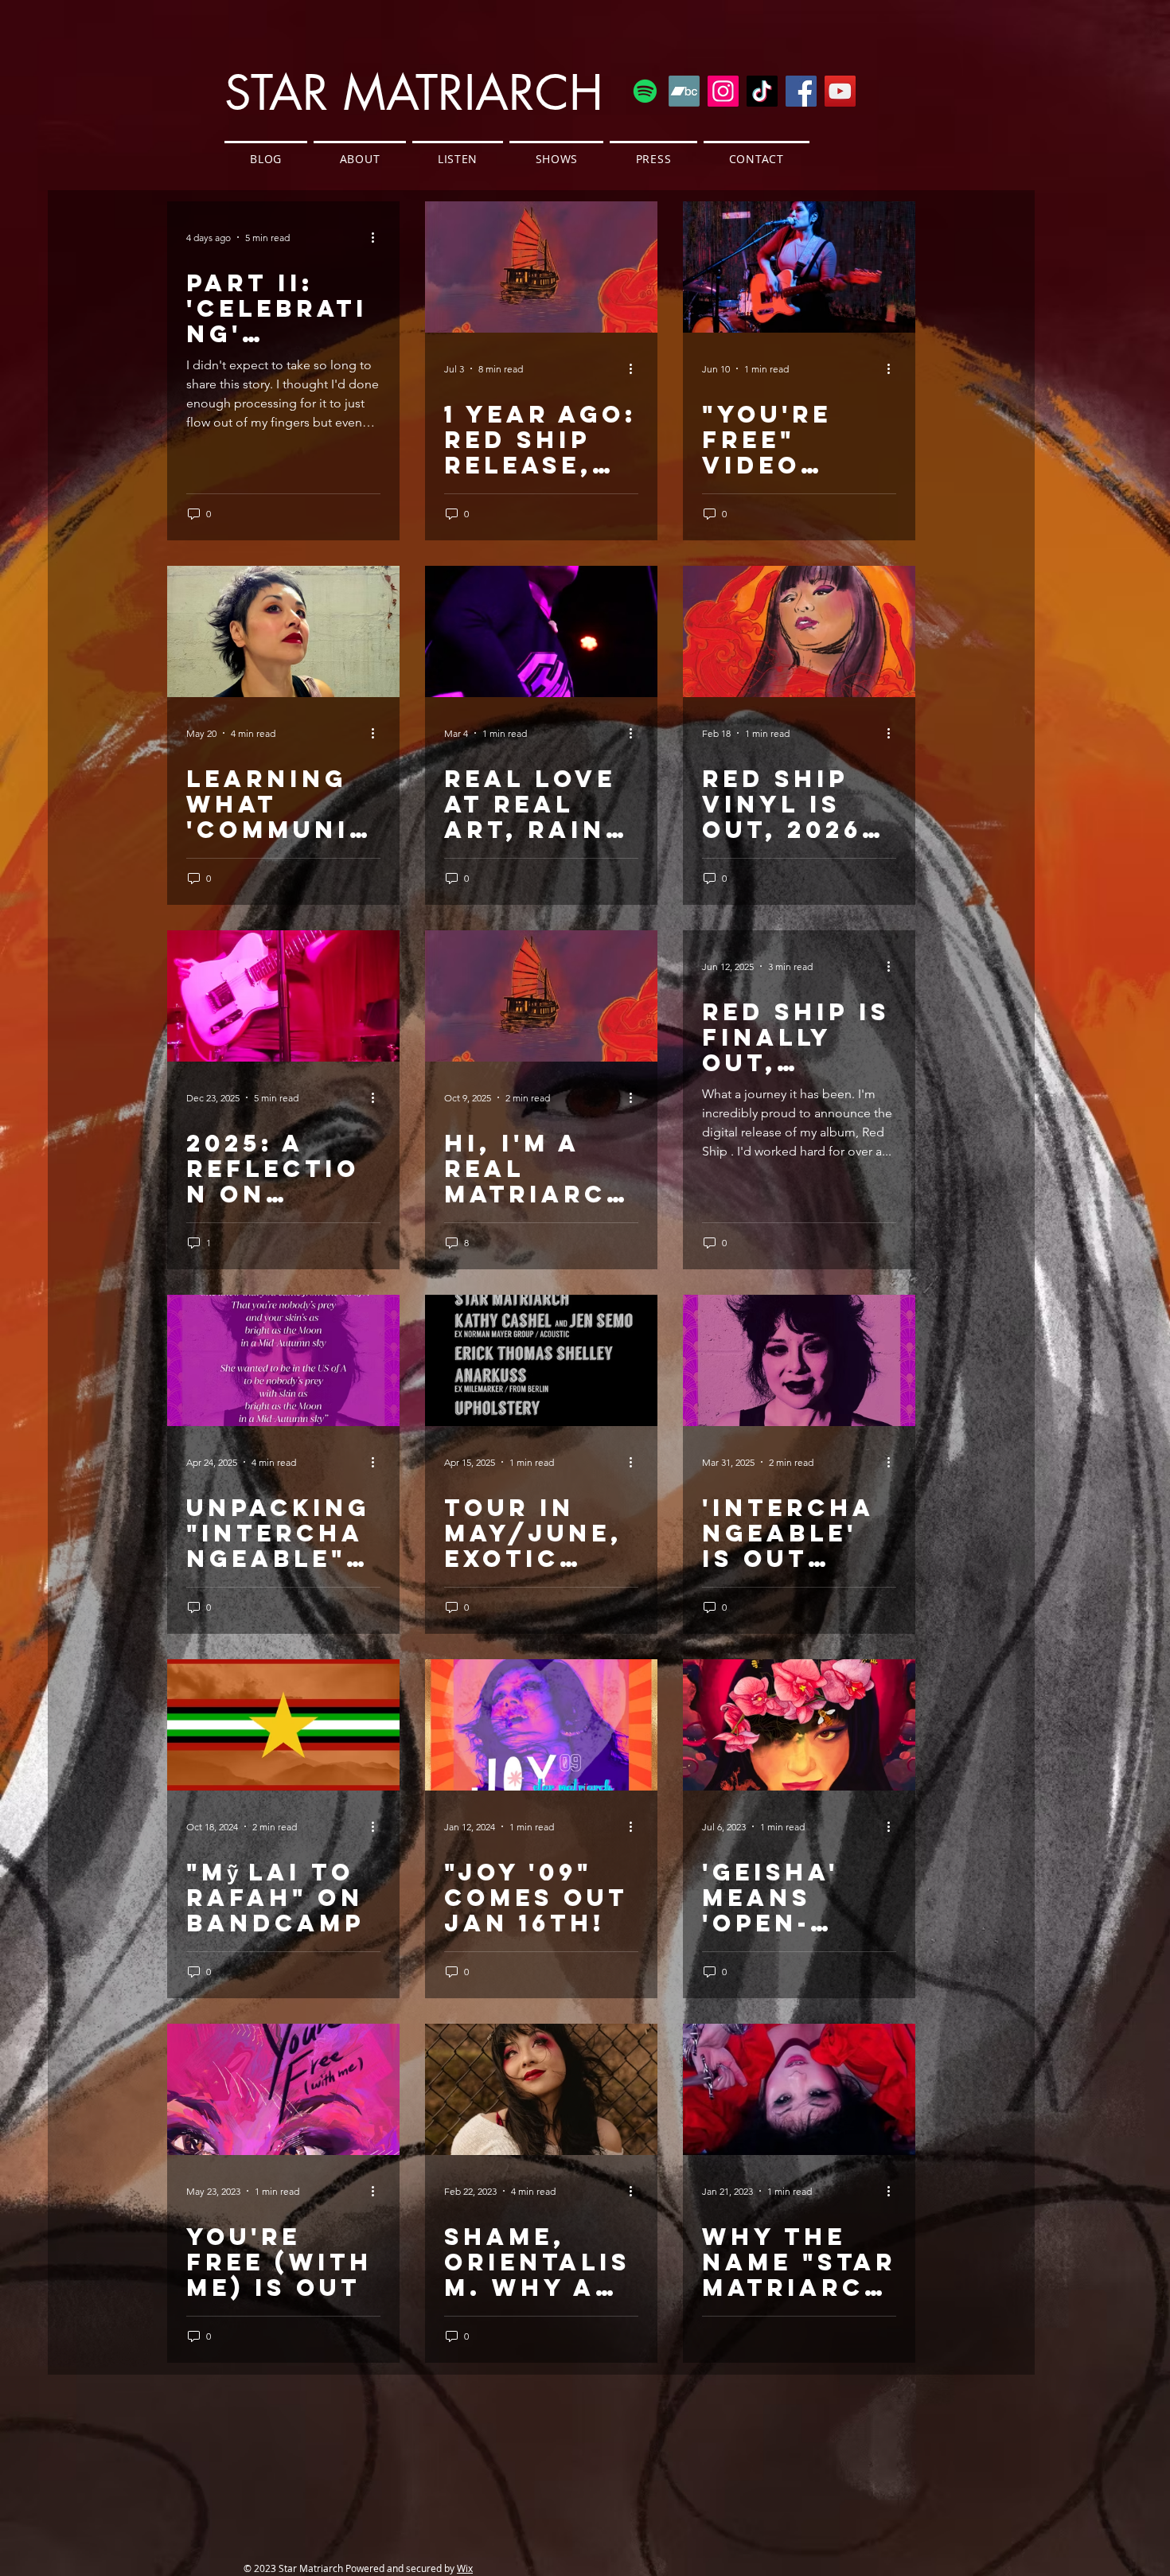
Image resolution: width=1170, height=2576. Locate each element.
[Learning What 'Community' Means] (283, 631)
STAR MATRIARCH (414, 93)
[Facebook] (801, 91)
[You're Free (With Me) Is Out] (283, 2089)
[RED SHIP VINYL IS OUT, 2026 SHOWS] (799, 631)
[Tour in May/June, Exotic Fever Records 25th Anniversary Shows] (541, 1360)
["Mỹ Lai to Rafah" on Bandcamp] (283, 1725)
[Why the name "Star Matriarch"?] (799, 2089)
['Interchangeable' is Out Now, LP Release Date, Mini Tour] (799, 1360)
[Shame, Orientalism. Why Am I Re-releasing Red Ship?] (541, 2089)
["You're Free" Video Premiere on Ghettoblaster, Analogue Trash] (799, 267)
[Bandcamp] (684, 91)
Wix (465, 2568)
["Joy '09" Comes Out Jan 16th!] (541, 1725)
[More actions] (378, 237)
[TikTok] (762, 91)
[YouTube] (840, 91)
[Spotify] (645, 91)
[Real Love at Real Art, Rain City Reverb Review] (541, 631)
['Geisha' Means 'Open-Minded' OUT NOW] (799, 1725)
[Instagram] (723, 91)
